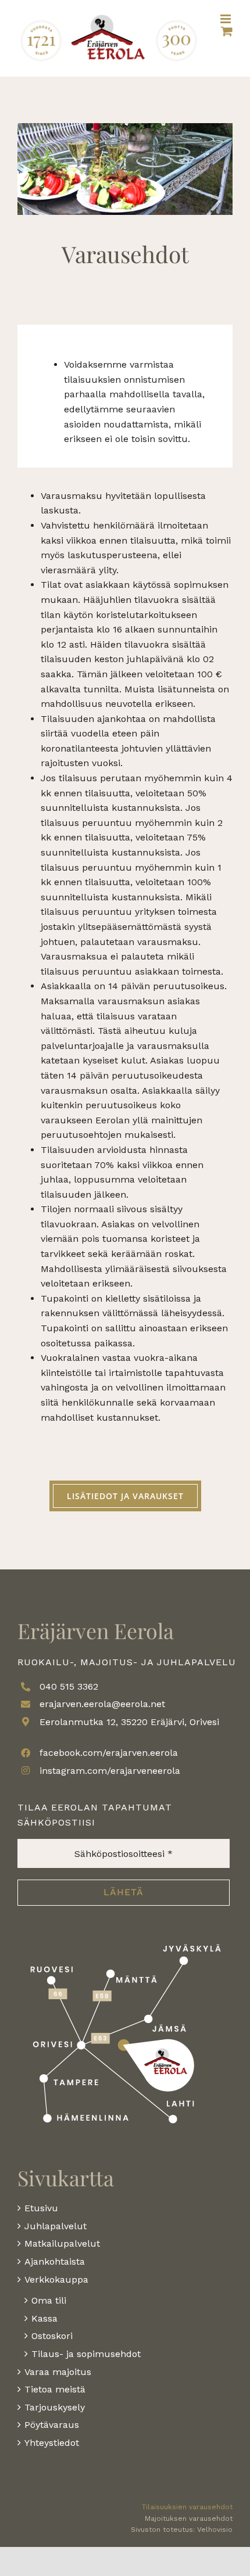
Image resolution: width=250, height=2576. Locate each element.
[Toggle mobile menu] (226, 19)
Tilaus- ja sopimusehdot (86, 2354)
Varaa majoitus (58, 2372)
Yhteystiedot (52, 2443)
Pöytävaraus (52, 2425)
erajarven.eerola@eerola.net (102, 1704)
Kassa (44, 2318)
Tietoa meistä (55, 2389)
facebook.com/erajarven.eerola (109, 1753)
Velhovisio (215, 2530)
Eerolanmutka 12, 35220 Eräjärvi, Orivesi (129, 1722)
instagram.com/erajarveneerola (110, 1771)
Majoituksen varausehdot (189, 2518)
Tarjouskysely (55, 2407)
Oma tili (49, 2300)
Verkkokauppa (56, 2279)
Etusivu (41, 2208)
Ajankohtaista (55, 2261)
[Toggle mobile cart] (227, 31)
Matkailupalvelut (62, 2243)
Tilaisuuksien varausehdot (187, 2507)
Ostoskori (52, 2336)
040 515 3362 (69, 1686)
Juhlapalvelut (56, 2226)
